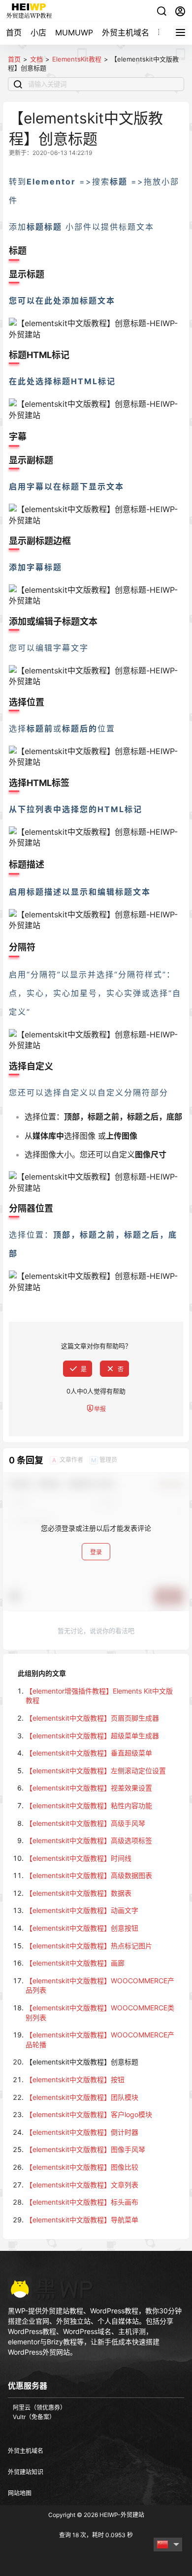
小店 (38, 32)
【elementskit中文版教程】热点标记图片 (89, 1946)
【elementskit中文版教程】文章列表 (82, 2185)
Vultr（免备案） (34, 2417)
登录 (96, 1552)
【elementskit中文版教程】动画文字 (82, 1910)
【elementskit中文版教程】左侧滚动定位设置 (96, 1771)
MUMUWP (74, 32)
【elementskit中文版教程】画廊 (75, 1963)
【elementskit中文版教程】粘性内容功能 (89, 1805)
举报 (100, 1409)
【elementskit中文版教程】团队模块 (82, 2097)
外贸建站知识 (26, 2472)
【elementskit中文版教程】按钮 (75, 2079)
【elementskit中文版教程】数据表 (79, 1893)
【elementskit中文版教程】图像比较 (82, 2167)
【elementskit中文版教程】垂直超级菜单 (89, 1753)
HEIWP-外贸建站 (121, 2515)
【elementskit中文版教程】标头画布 (82, 2202)
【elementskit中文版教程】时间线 (79, 1858)
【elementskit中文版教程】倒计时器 (82, 2132)
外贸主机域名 (126, 32)
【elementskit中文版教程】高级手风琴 (85, 1823)
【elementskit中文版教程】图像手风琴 (85, 2149)
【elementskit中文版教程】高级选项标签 (89, 1840)
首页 (14, 32)
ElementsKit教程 (77, 59)
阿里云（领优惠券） (39, 2408)
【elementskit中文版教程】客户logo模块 (89, 2114)
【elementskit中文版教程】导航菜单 (82, 2220)
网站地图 (20, 2493)
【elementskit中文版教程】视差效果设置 (89, 1788)
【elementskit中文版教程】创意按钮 (82, 1928)
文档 (36, 59)
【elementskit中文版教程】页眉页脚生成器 (92, 1718)
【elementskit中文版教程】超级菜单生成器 (92, 1736)
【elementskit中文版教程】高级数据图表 (89, 1875)
